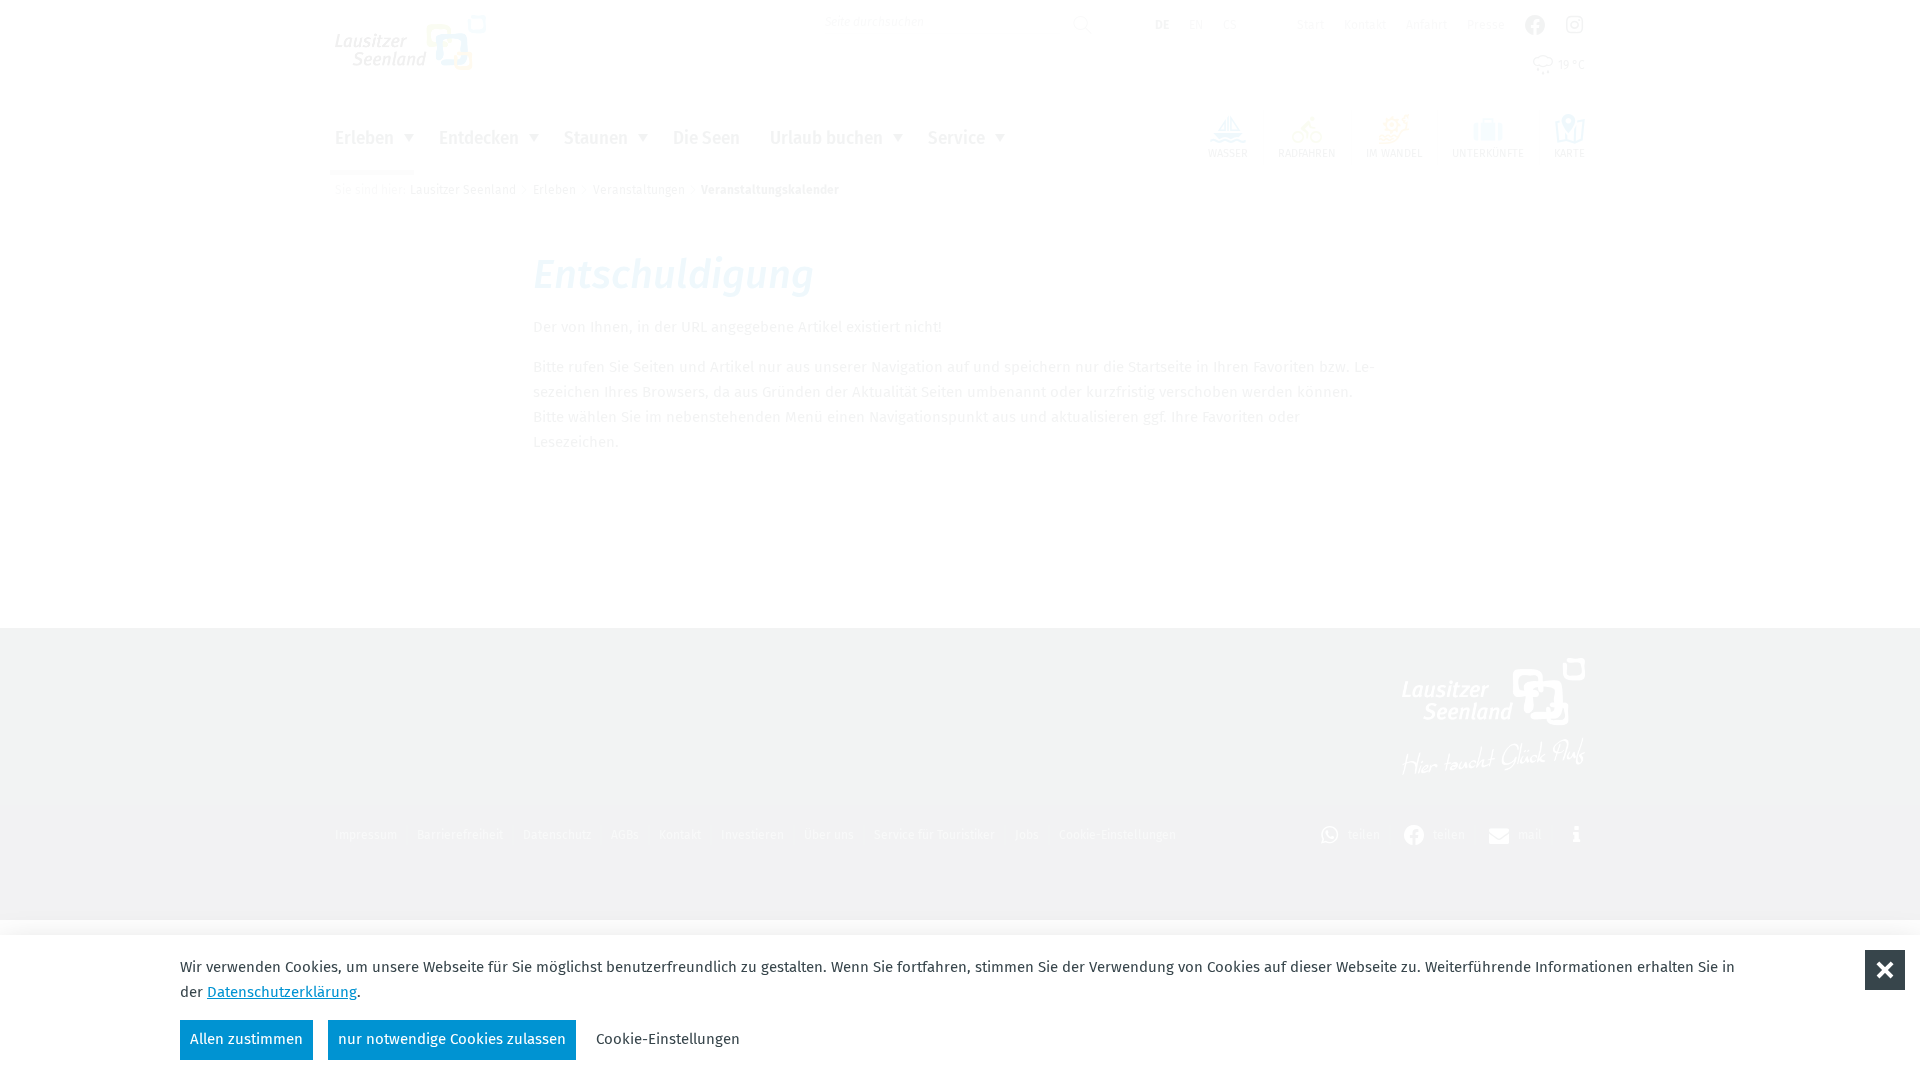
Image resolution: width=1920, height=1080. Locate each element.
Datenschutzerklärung (282, 992)
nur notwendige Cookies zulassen (452, 1039)
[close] (1885, 970)
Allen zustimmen (246, 1039)
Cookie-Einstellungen (668, 1039)
